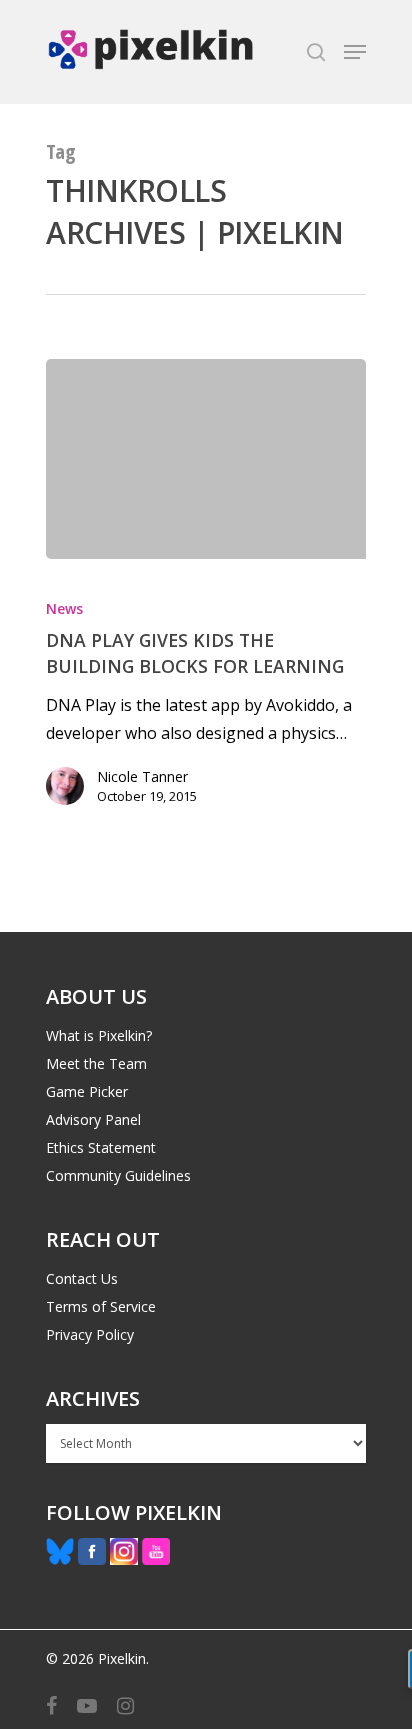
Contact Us (82, 1278)
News (64, 608)
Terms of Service (101, 1306)
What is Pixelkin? (99, 1035)
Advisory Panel (93, 1119)
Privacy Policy (90, 1334)
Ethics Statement (101, 1147)
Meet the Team (96, 1063)
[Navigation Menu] (355, 52)
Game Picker (87, 1091)
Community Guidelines (118, 1175)
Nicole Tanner (142, 776)
